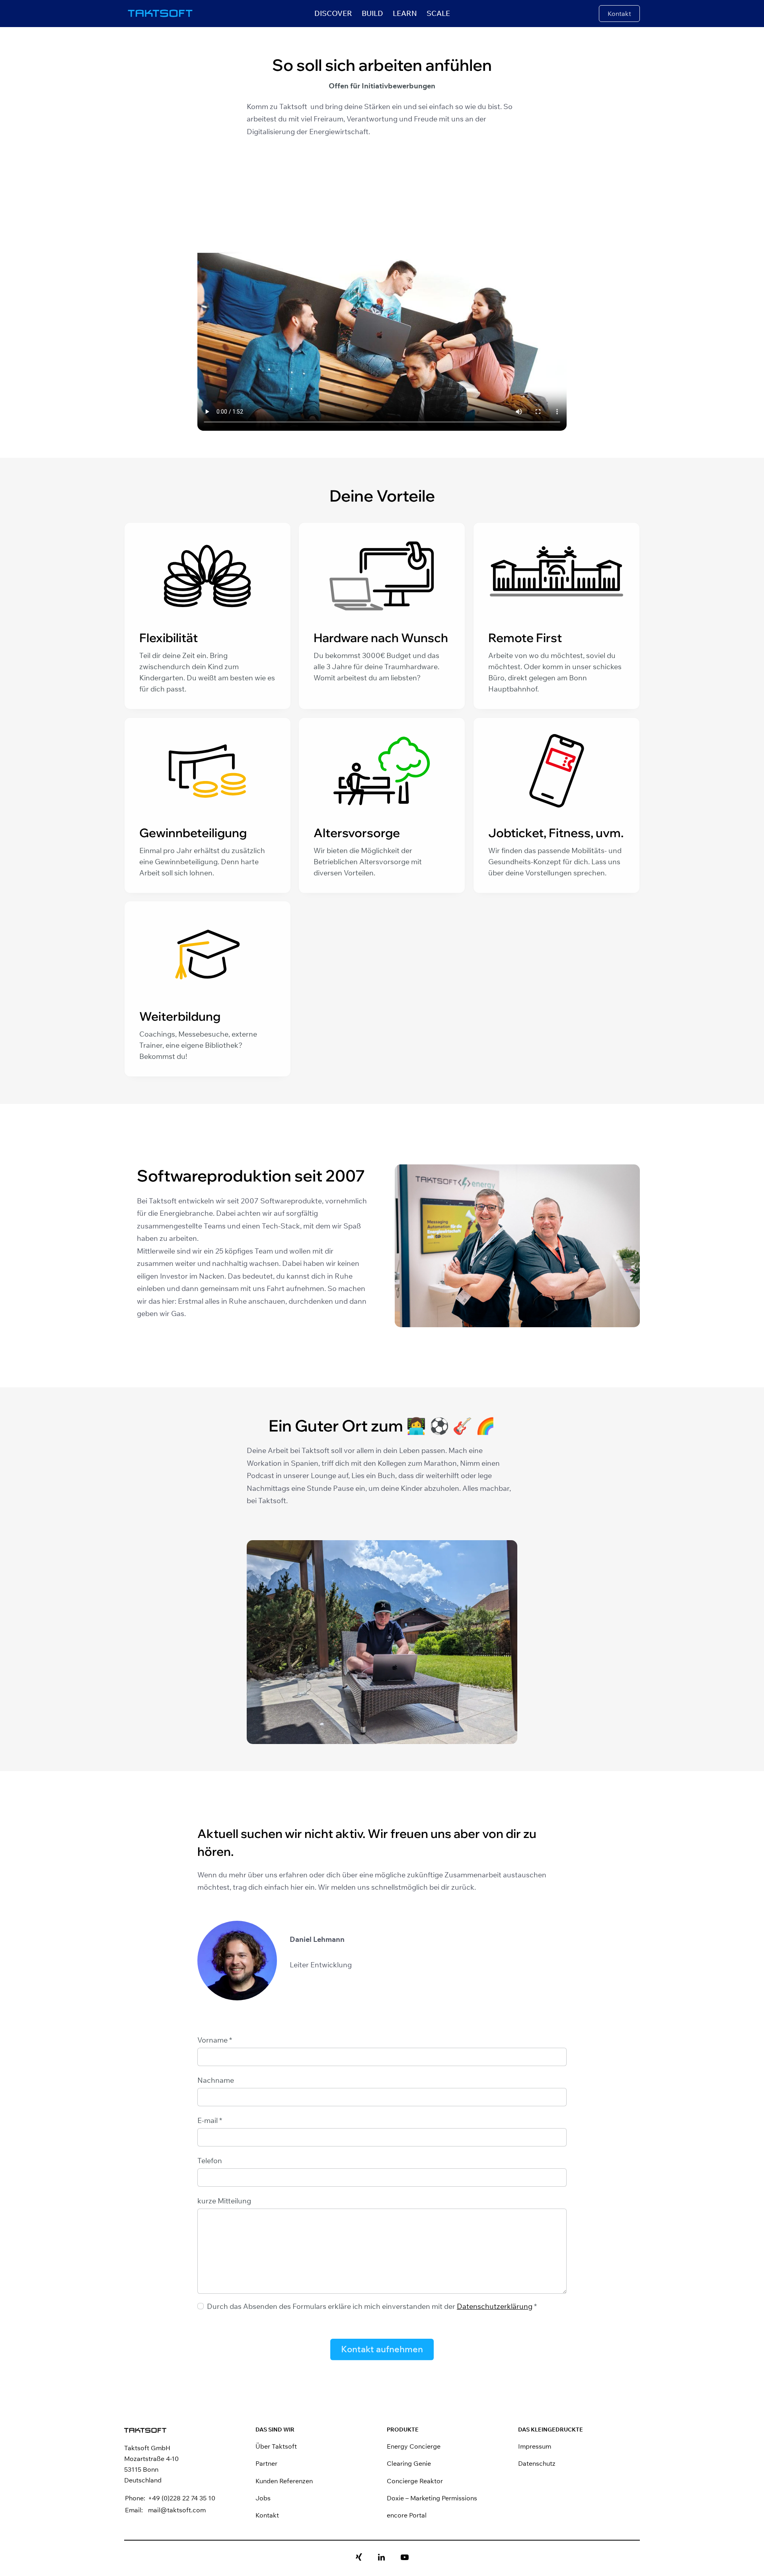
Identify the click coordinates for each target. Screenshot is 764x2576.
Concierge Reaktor (415, 2481)
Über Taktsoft (276, 2446)
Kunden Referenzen (284, 2481)
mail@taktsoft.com (177, 2510)
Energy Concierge (414, 2446)
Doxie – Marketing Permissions (432, 2498)
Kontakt (267, 2515)
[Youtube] (405, 2558)
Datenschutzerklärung (495, 2306)
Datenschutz (537, 2463)
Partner (266, 2463)
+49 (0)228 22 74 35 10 (182, 2498)
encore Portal (407, 2515)
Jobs (263, 2498)
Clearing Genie (409, 2463)
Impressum (535, 2446)
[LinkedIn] (381, 2558)
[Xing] (359, 2558)
